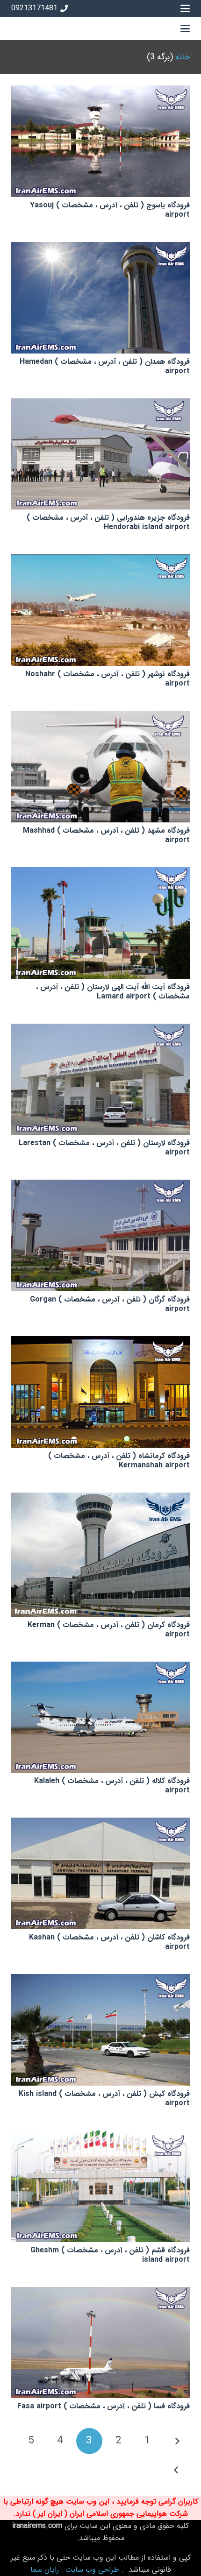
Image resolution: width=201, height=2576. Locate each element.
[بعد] (177, 2470)
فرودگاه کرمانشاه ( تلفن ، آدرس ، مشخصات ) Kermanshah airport (119, 1461)
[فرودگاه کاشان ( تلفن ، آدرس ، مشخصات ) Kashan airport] (100, 1873)
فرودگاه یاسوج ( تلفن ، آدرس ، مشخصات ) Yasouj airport (110, 210)
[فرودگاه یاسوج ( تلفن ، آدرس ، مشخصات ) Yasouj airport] (100, 141)
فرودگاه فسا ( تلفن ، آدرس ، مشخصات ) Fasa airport (104, 2406)
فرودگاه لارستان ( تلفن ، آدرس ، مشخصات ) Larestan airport (104, 1148)
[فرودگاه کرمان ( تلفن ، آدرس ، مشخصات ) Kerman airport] (100, 1555)
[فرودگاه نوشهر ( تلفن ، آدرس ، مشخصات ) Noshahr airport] (100, 610)
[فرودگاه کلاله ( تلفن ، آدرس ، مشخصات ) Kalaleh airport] (100, 1717)
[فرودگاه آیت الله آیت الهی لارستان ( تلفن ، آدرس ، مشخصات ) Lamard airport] (100, 923)
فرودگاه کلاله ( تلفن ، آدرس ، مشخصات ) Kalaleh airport (112, 1786)
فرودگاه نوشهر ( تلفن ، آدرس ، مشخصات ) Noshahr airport (108, 679)
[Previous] (177, 2441)
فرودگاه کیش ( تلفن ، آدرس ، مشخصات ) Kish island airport (104, 2098)
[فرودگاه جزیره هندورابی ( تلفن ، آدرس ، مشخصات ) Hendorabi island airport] (100, 454)
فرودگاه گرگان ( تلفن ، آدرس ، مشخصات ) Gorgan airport (110, 1304)
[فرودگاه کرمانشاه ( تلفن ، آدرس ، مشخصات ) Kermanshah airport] (100, 1392)
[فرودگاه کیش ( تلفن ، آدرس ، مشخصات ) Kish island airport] (100, 2030)
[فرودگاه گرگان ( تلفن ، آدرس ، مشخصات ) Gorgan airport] (100, 1235)
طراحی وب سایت (92, 2570)
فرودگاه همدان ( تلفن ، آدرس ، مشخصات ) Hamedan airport (105, 366)
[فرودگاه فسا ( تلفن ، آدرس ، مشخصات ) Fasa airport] (100, 2343)
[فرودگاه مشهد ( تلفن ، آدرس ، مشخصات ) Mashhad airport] (100, 767)
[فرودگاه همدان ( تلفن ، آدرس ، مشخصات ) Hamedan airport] (100, 298)
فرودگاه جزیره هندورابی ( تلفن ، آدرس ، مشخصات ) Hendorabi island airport (108, 522)
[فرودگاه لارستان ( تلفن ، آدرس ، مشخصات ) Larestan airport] (100, 1079)
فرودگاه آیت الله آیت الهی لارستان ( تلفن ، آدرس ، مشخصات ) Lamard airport (113, 992)
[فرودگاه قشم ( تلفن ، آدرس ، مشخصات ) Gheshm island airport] (100, 2186)
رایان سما (45, 2570)
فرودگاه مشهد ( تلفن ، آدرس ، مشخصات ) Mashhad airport (106, 835)
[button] (185, 8)
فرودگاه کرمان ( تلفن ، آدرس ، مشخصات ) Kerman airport (109, 1630)
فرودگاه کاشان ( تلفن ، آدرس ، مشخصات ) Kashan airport (109, 1942)
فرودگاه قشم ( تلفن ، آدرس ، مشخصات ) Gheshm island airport (110, 2255)
